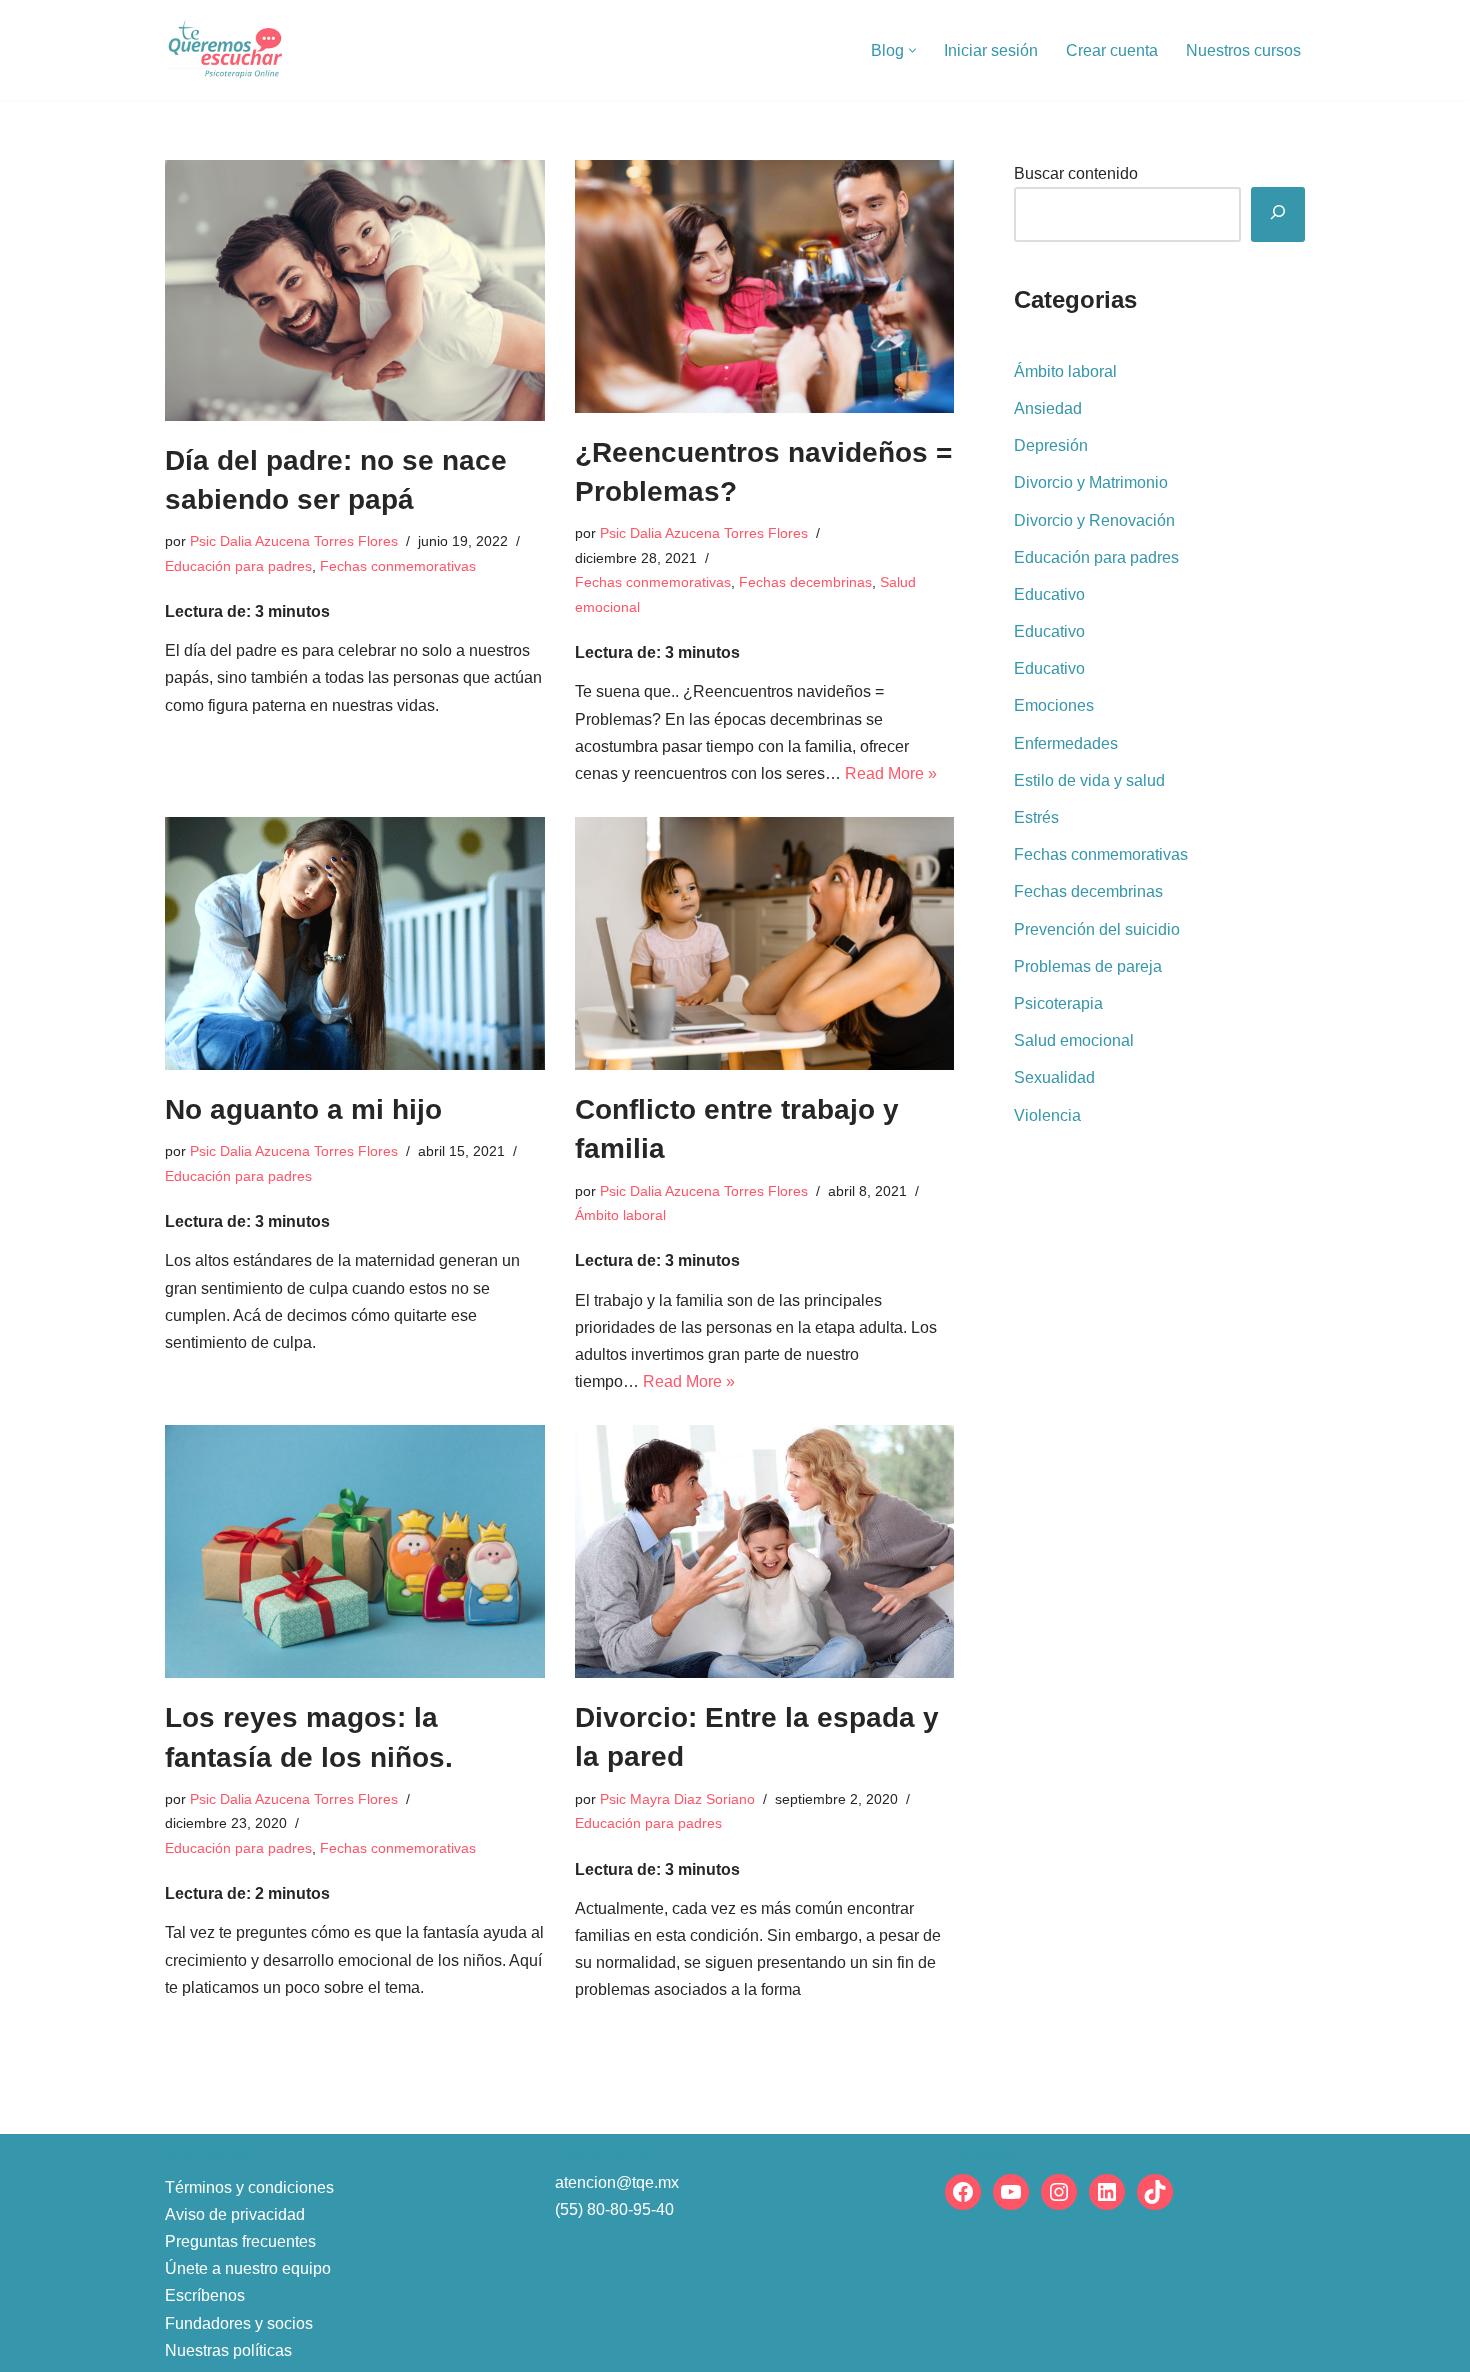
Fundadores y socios (239, 2323)
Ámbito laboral (620, 1215)
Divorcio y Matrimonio (1091, 482)
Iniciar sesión (991, 50)
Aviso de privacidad (235, 2214)
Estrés (1036, 817)
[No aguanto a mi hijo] (355, 943)
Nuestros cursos (1243, 50)
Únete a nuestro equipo (248, 2268)
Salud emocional (1074, 1040)
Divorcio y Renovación (1094, 520)
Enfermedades (1066, 743)
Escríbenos (205, 2295)
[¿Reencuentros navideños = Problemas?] (765, 286)
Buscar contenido (1076, 173)
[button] (912, 50)
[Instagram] (1059, 2192)
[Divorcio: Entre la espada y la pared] (765, 1551)
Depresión (1051, 445)
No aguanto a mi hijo (303, 1109)
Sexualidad (1054, 1077)
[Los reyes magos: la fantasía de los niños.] (355, 1551)
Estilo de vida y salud (1089, 780)
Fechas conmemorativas (398, 566)
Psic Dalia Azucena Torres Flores (294, 541)
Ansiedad (1048, 408)
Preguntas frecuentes (240, 2241)
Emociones (1054, 705)
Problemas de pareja (1088, 966)
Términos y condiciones (249, 2187)
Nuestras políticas (228, 2350)
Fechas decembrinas (805, 582)
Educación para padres (238, 566)
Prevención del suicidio (1097, 929)
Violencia (1047, 1115)
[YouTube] (1011, 2192)
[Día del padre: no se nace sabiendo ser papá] (355, 290)
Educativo (1049, 594)
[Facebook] (963, 2192)
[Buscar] (1278, 214)
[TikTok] (1155, 2192)
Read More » (891, 773)
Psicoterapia (1058, 1003)
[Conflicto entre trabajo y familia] (765, 943)
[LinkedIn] (1107, 2192)
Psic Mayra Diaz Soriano (677, 1799)
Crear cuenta (1112, 50)
